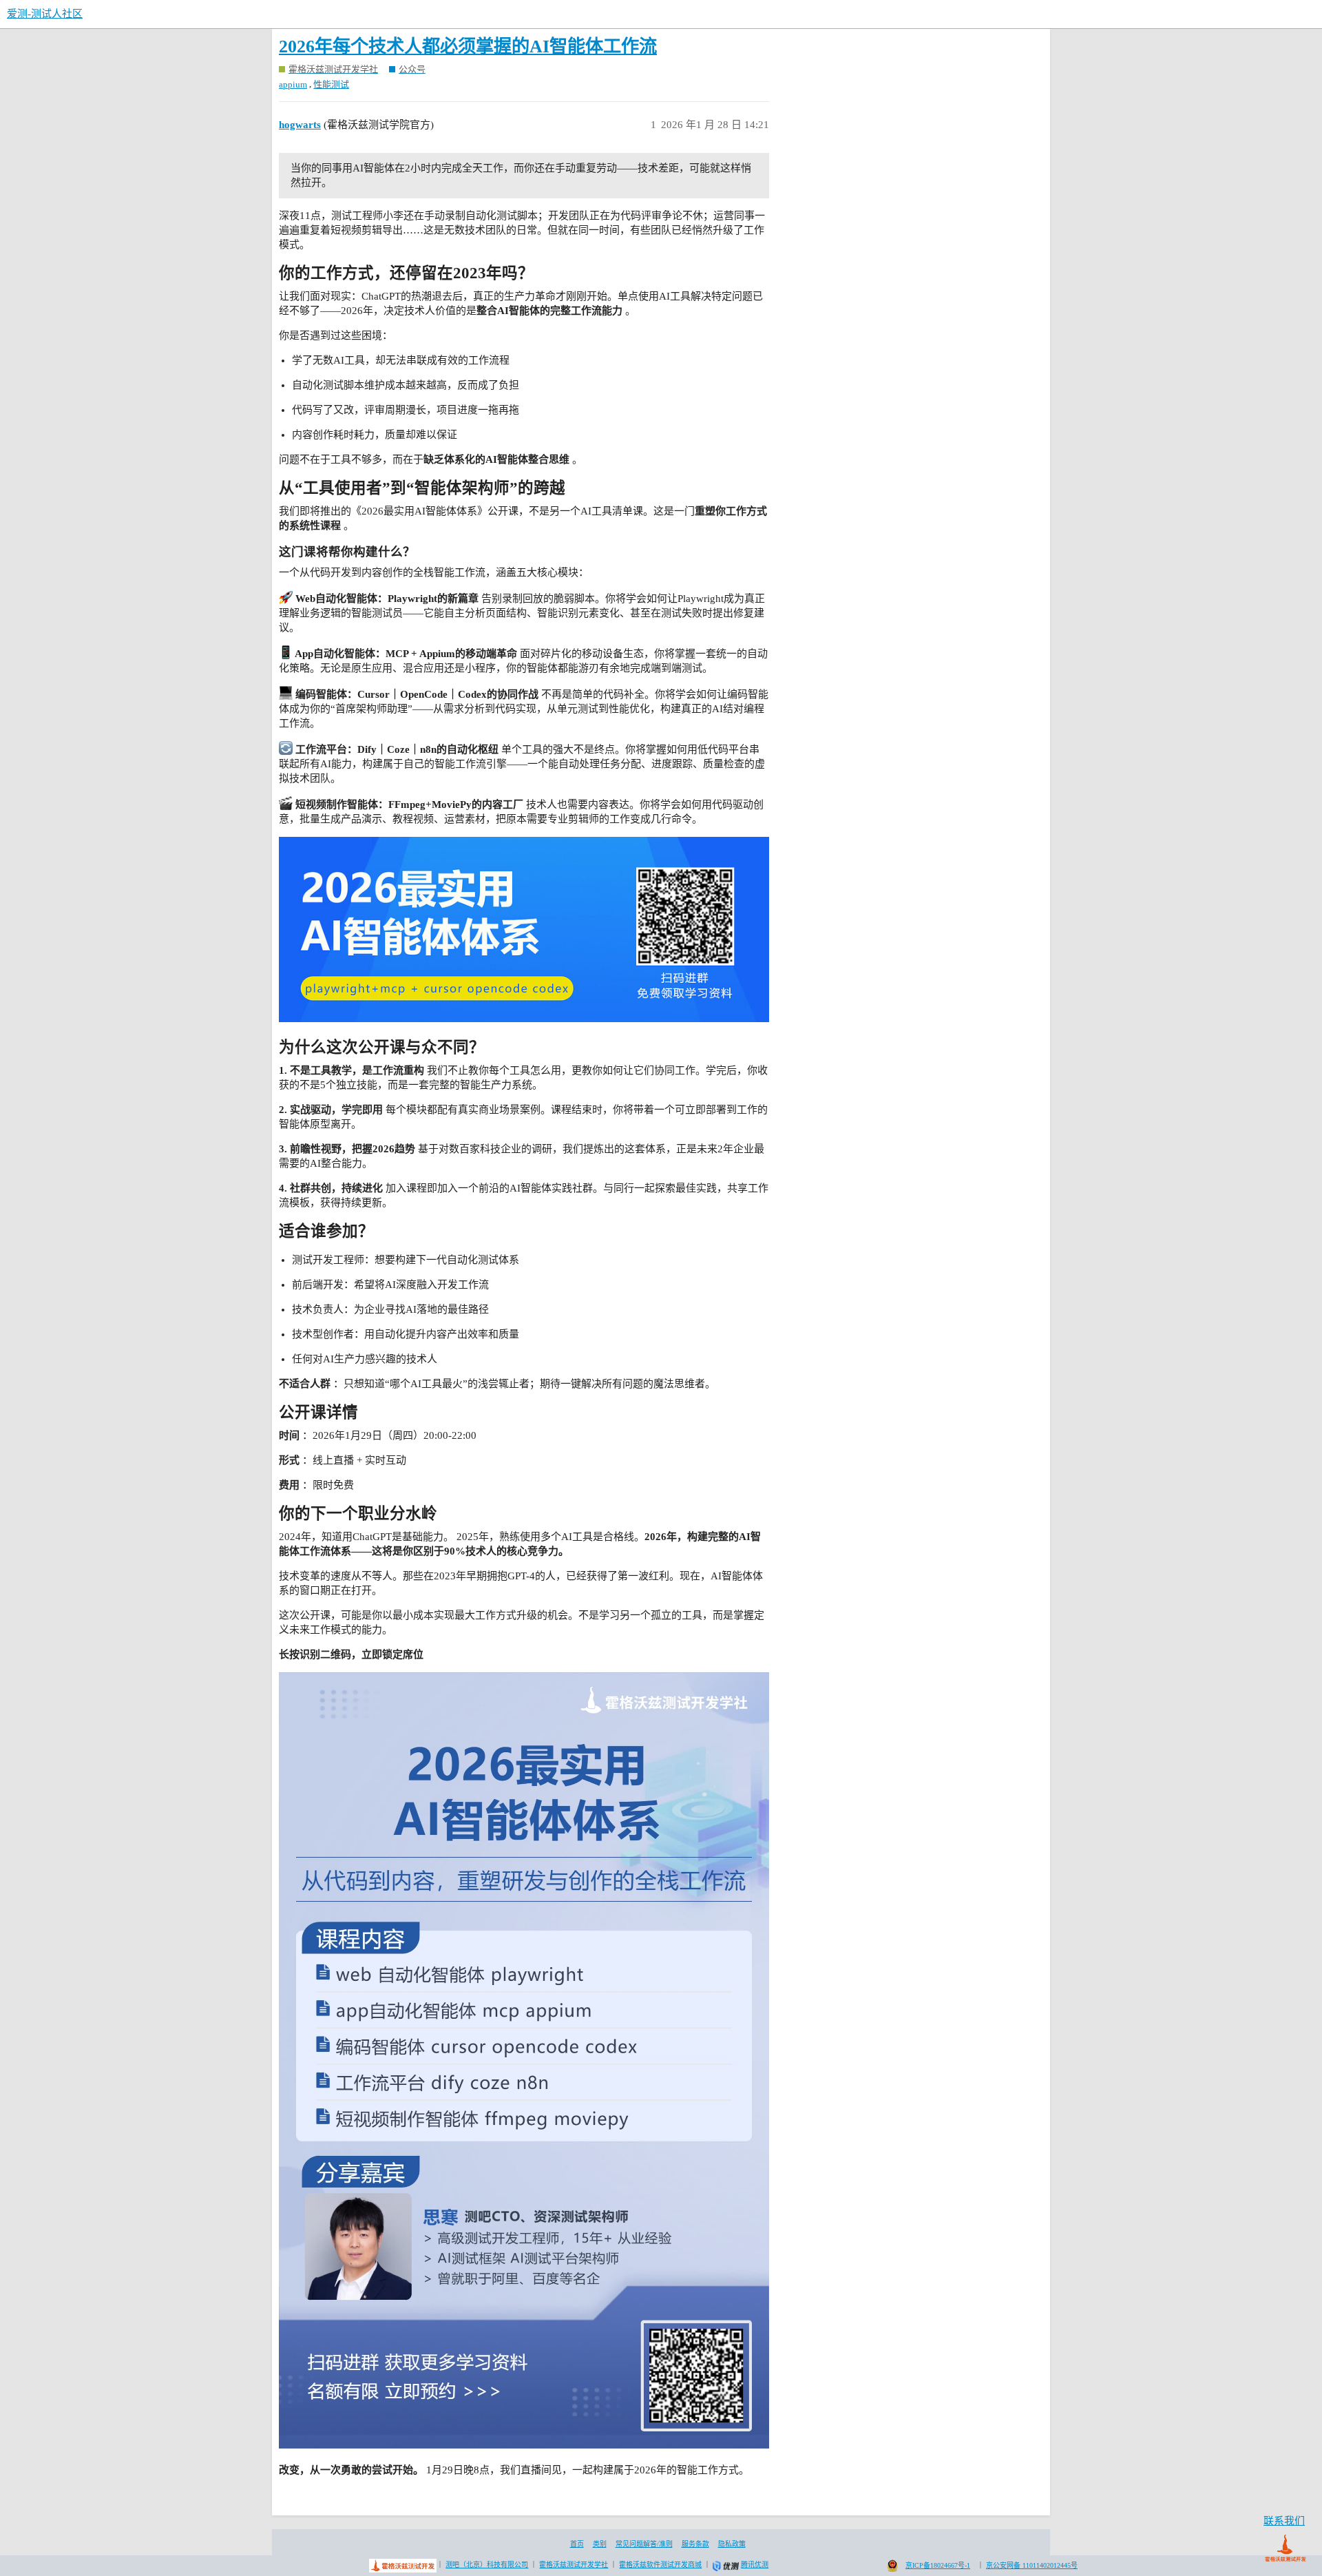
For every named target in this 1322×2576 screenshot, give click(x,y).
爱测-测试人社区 (45, 14)
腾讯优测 (755, 2565)
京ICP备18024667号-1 (938, 2565)
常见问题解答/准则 (644, 2544)
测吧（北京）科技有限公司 (487, 2565)
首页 (577, 2544)
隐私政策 (732, 2544)
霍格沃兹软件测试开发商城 (660, 2565)
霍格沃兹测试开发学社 (574, 2565)
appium (293, 84)
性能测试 (331, 84)
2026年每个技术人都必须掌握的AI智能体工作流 (468, 46)
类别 (600, 2544)
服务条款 (695, 2544)
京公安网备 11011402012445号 (1032, 2565)
